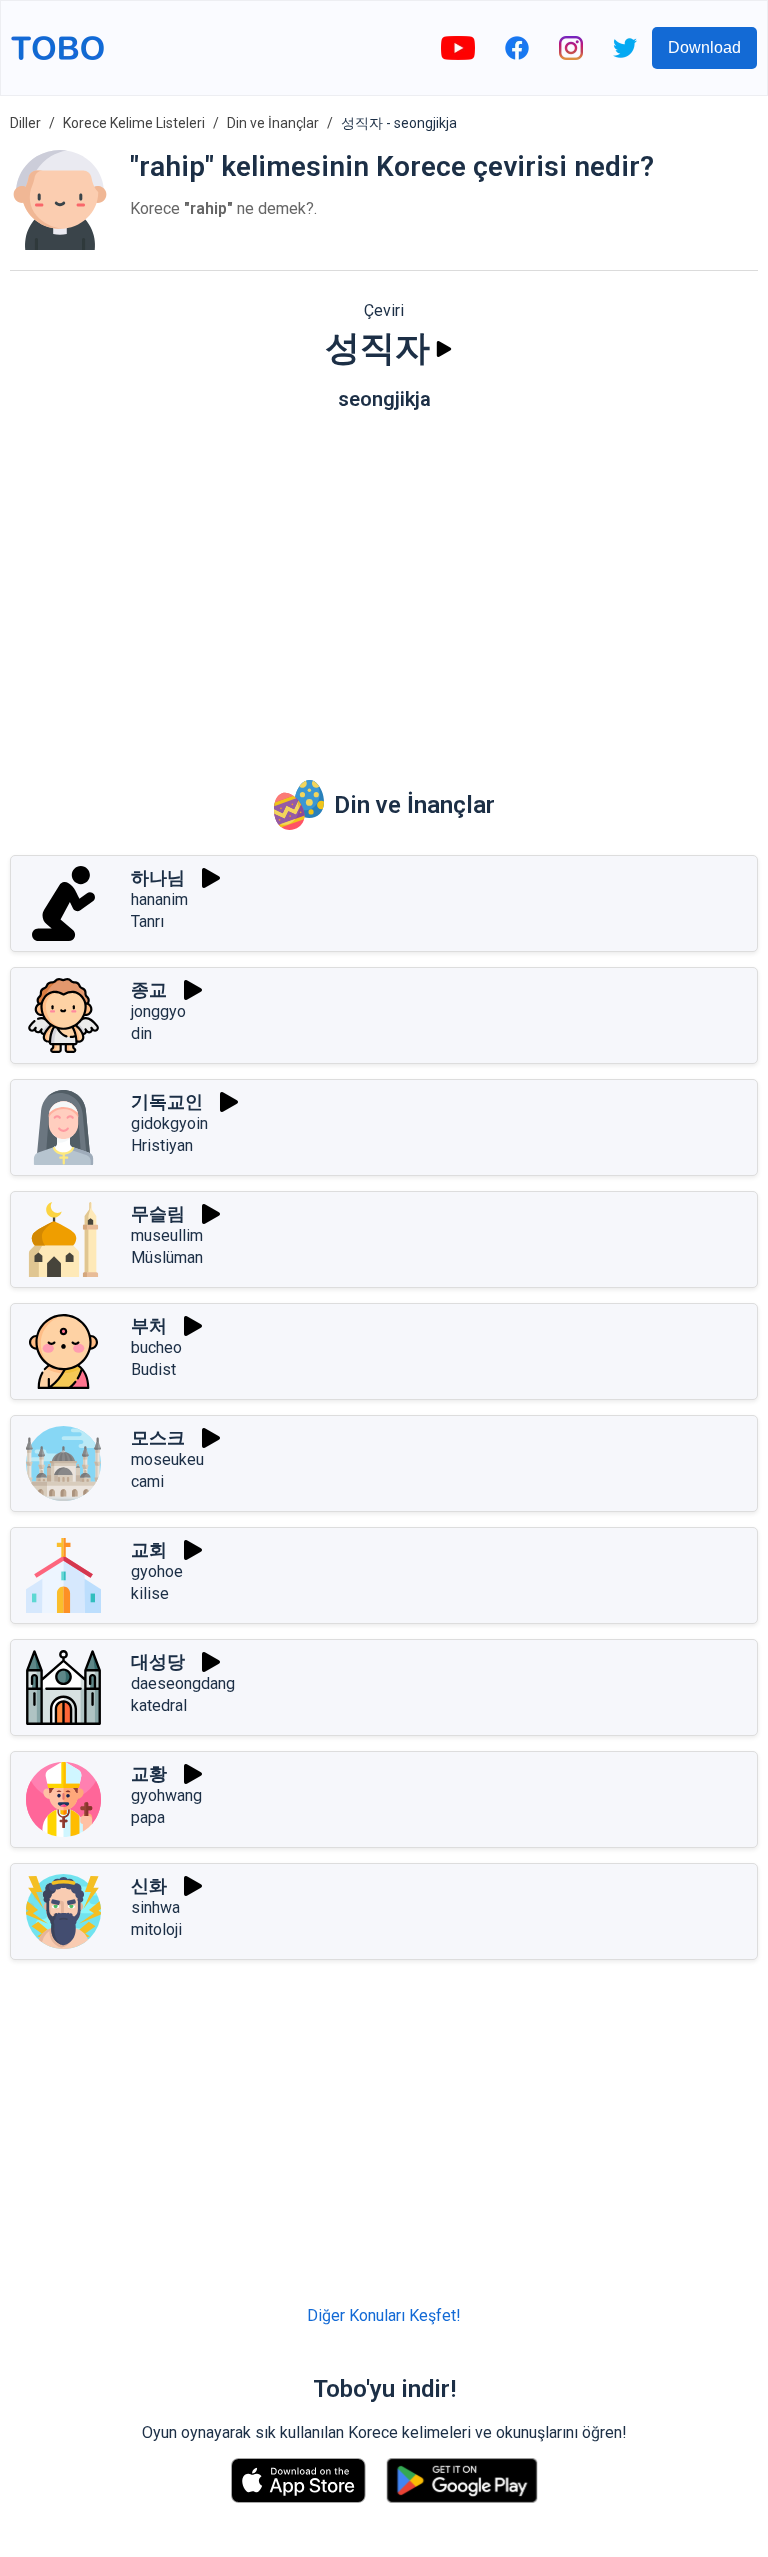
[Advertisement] (384, 581)
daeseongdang (183, 1683)
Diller (25, 123)
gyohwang (166, 1795)
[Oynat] (444, 349)
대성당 (158, 1661)
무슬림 (158, 1213)
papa (148, 1817)
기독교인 (167, 1101)
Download (704, 47)
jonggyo (158, 1011)
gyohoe (157, 1571)
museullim (167, 1235)
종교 (149, 989)
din (141, 1033)
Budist (153, 1369)
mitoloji (156, 1929)
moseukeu (167, 1459)
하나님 (158, 877)
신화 (149, 1885)
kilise (150, 1593)
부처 (149, 1325)
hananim (159, 899)
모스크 (158, 1437)
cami (147, 1481)
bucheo (156, 1347)
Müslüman (167, 1257)
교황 (149, 1773)
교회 (149, 1549)
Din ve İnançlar (273, 123)
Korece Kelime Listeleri (134, 123)
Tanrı (147, 921)
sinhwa (155, 1907)
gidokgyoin (169, 1123)
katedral (159, 1705)
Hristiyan (162, 1145)
